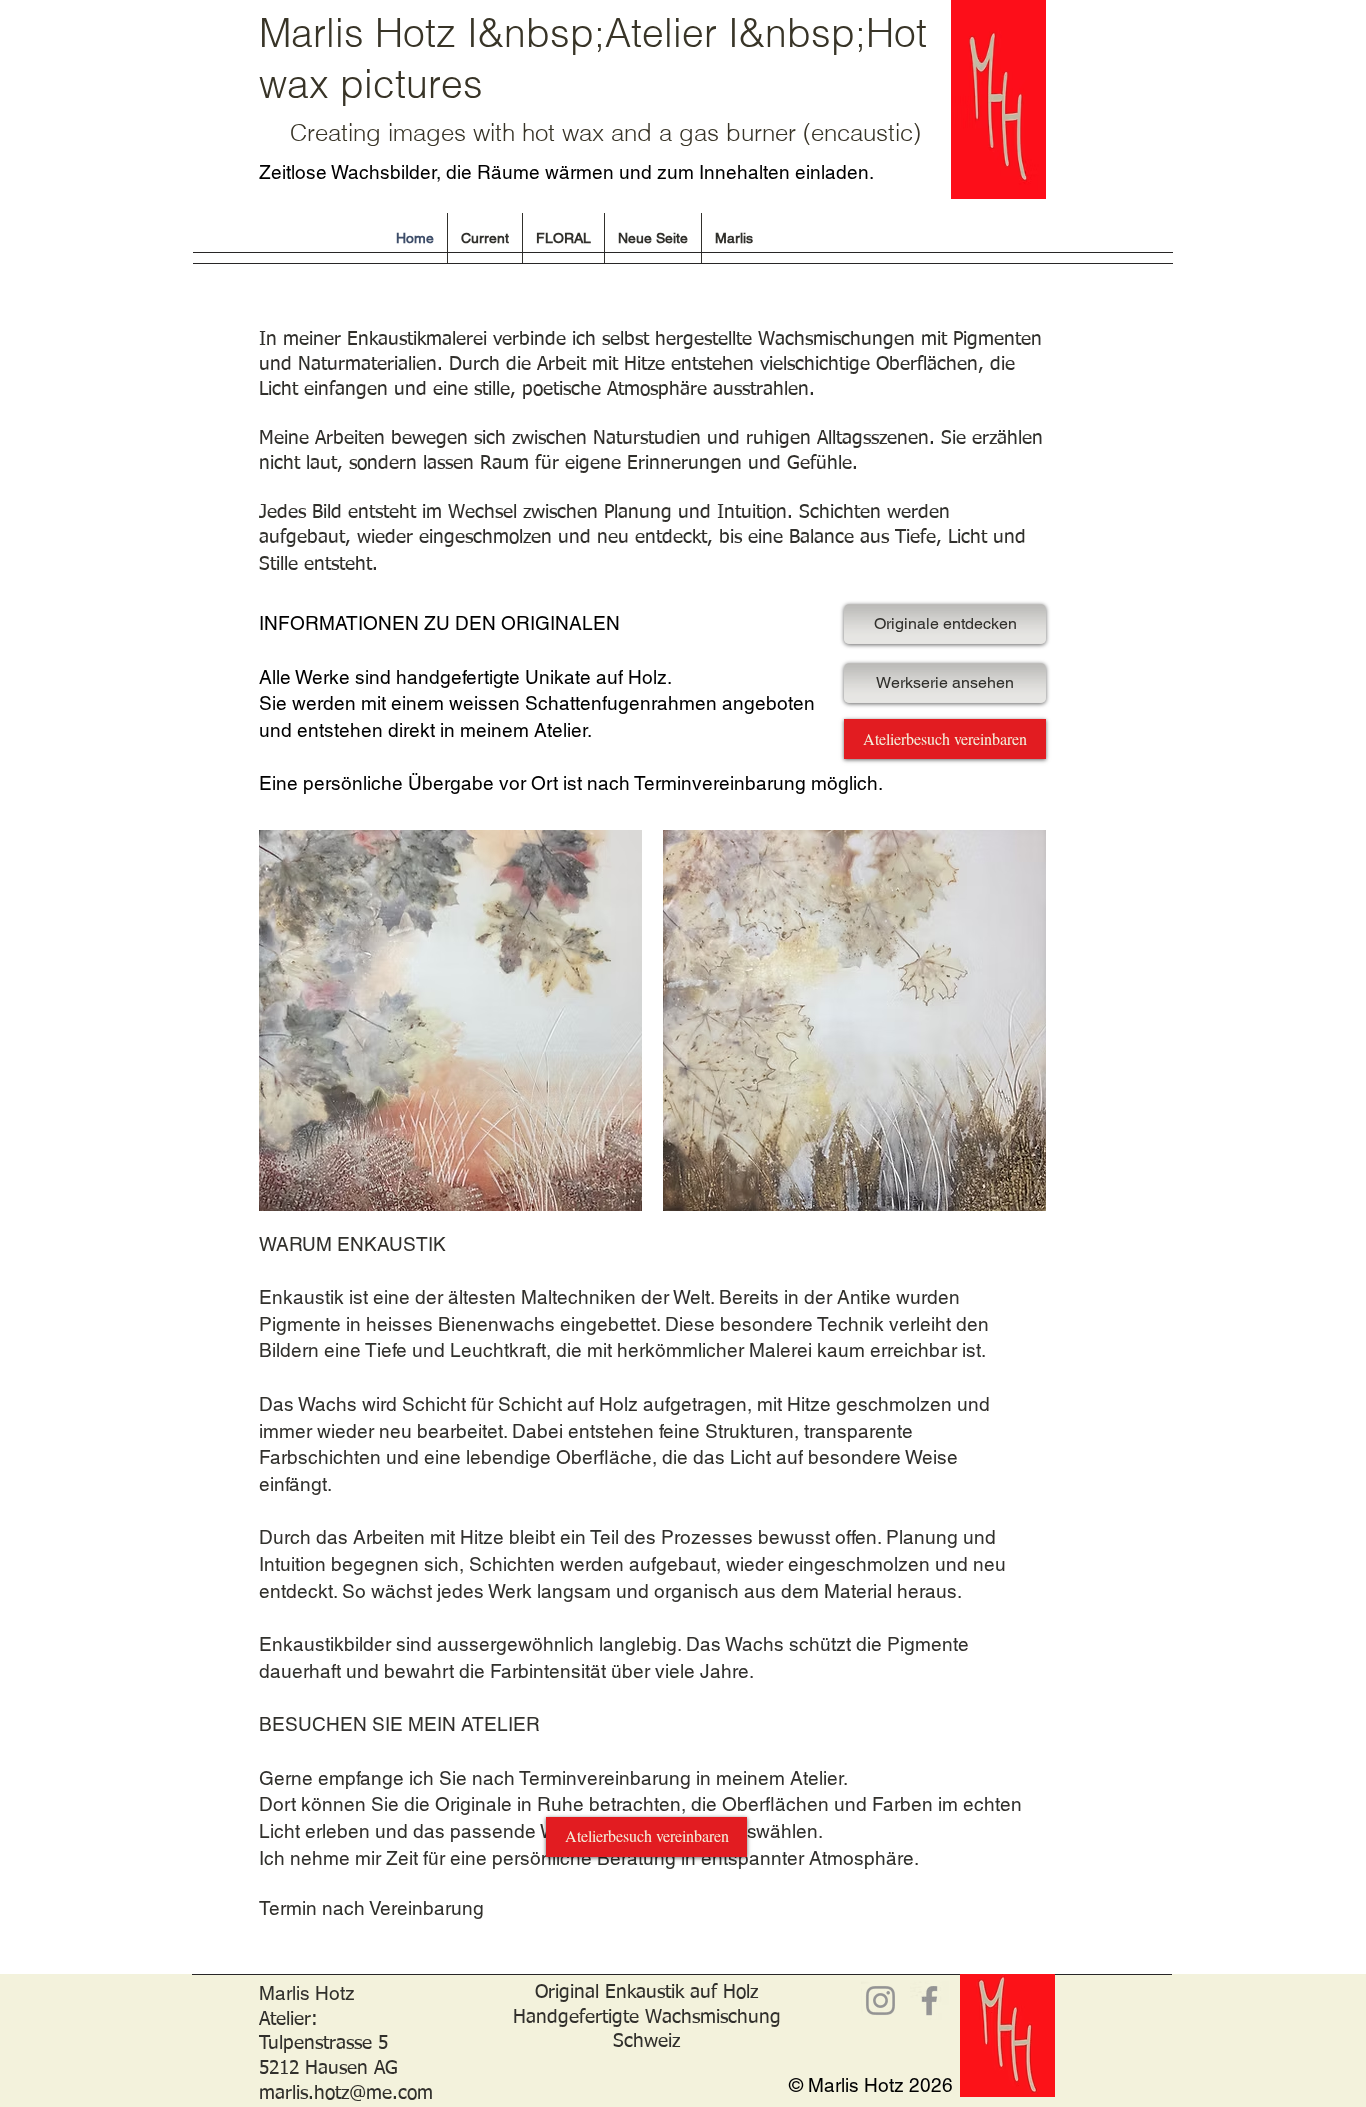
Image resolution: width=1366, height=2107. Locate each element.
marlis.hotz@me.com (346, 2093)
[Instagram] (880, 2000)
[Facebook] (929, 2000)
